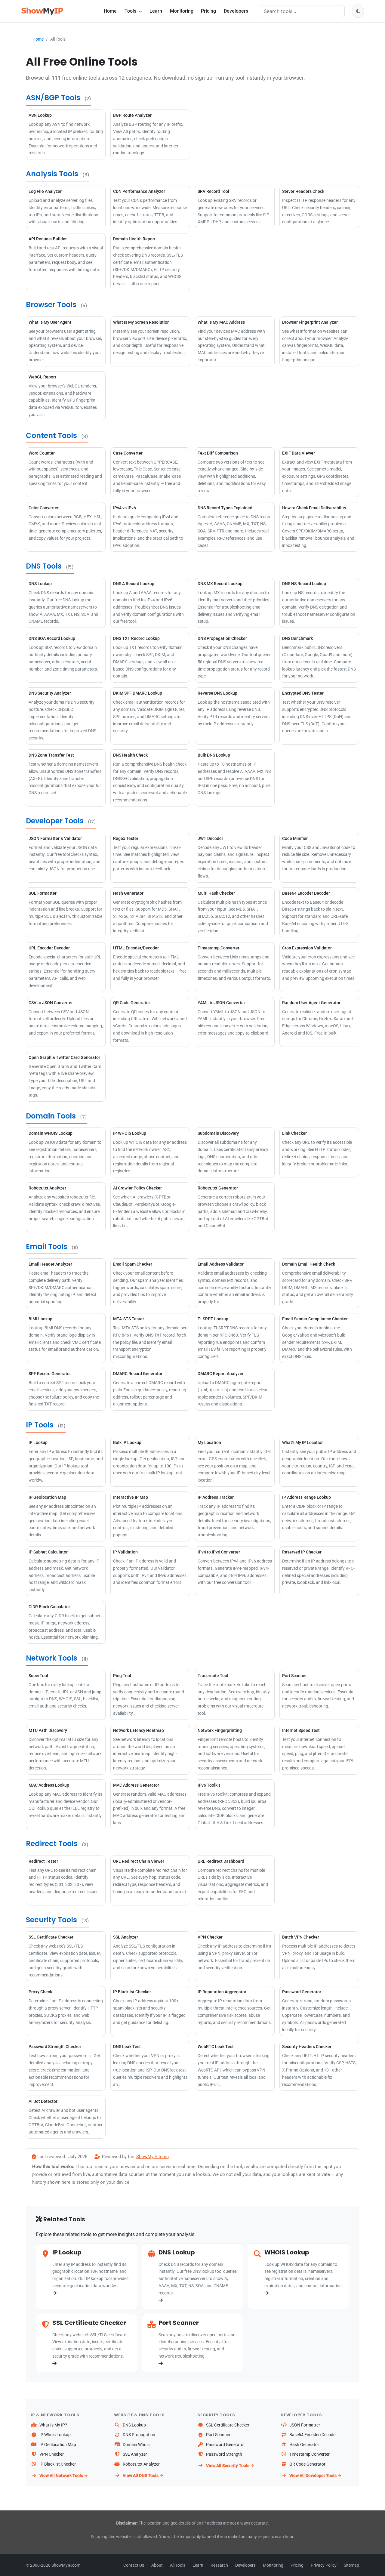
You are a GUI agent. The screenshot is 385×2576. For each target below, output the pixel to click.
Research (219, 2565)
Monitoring (182, 11)
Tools (131, 11)
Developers (236, 11)
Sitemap (351, 2565)
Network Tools (52, 1658)
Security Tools (51, 1920)
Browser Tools (51, 305)
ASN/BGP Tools (53, 98)
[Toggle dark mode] (358, 11)
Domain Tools (51, 1116)
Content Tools (51, 435)
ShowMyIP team (152, 2157)
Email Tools (47, 1246)
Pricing (208, 11)
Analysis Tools (52, 174)
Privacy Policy (324, 2565)
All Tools (178, 2565)
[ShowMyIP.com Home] (42, 11)
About (157, 2565)
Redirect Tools (52, 1844)
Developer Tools (55, 821)
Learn (156, 11)
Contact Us (134, 2565)
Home (110, 11)
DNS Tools (44, 566)
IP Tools (40, 1425)
